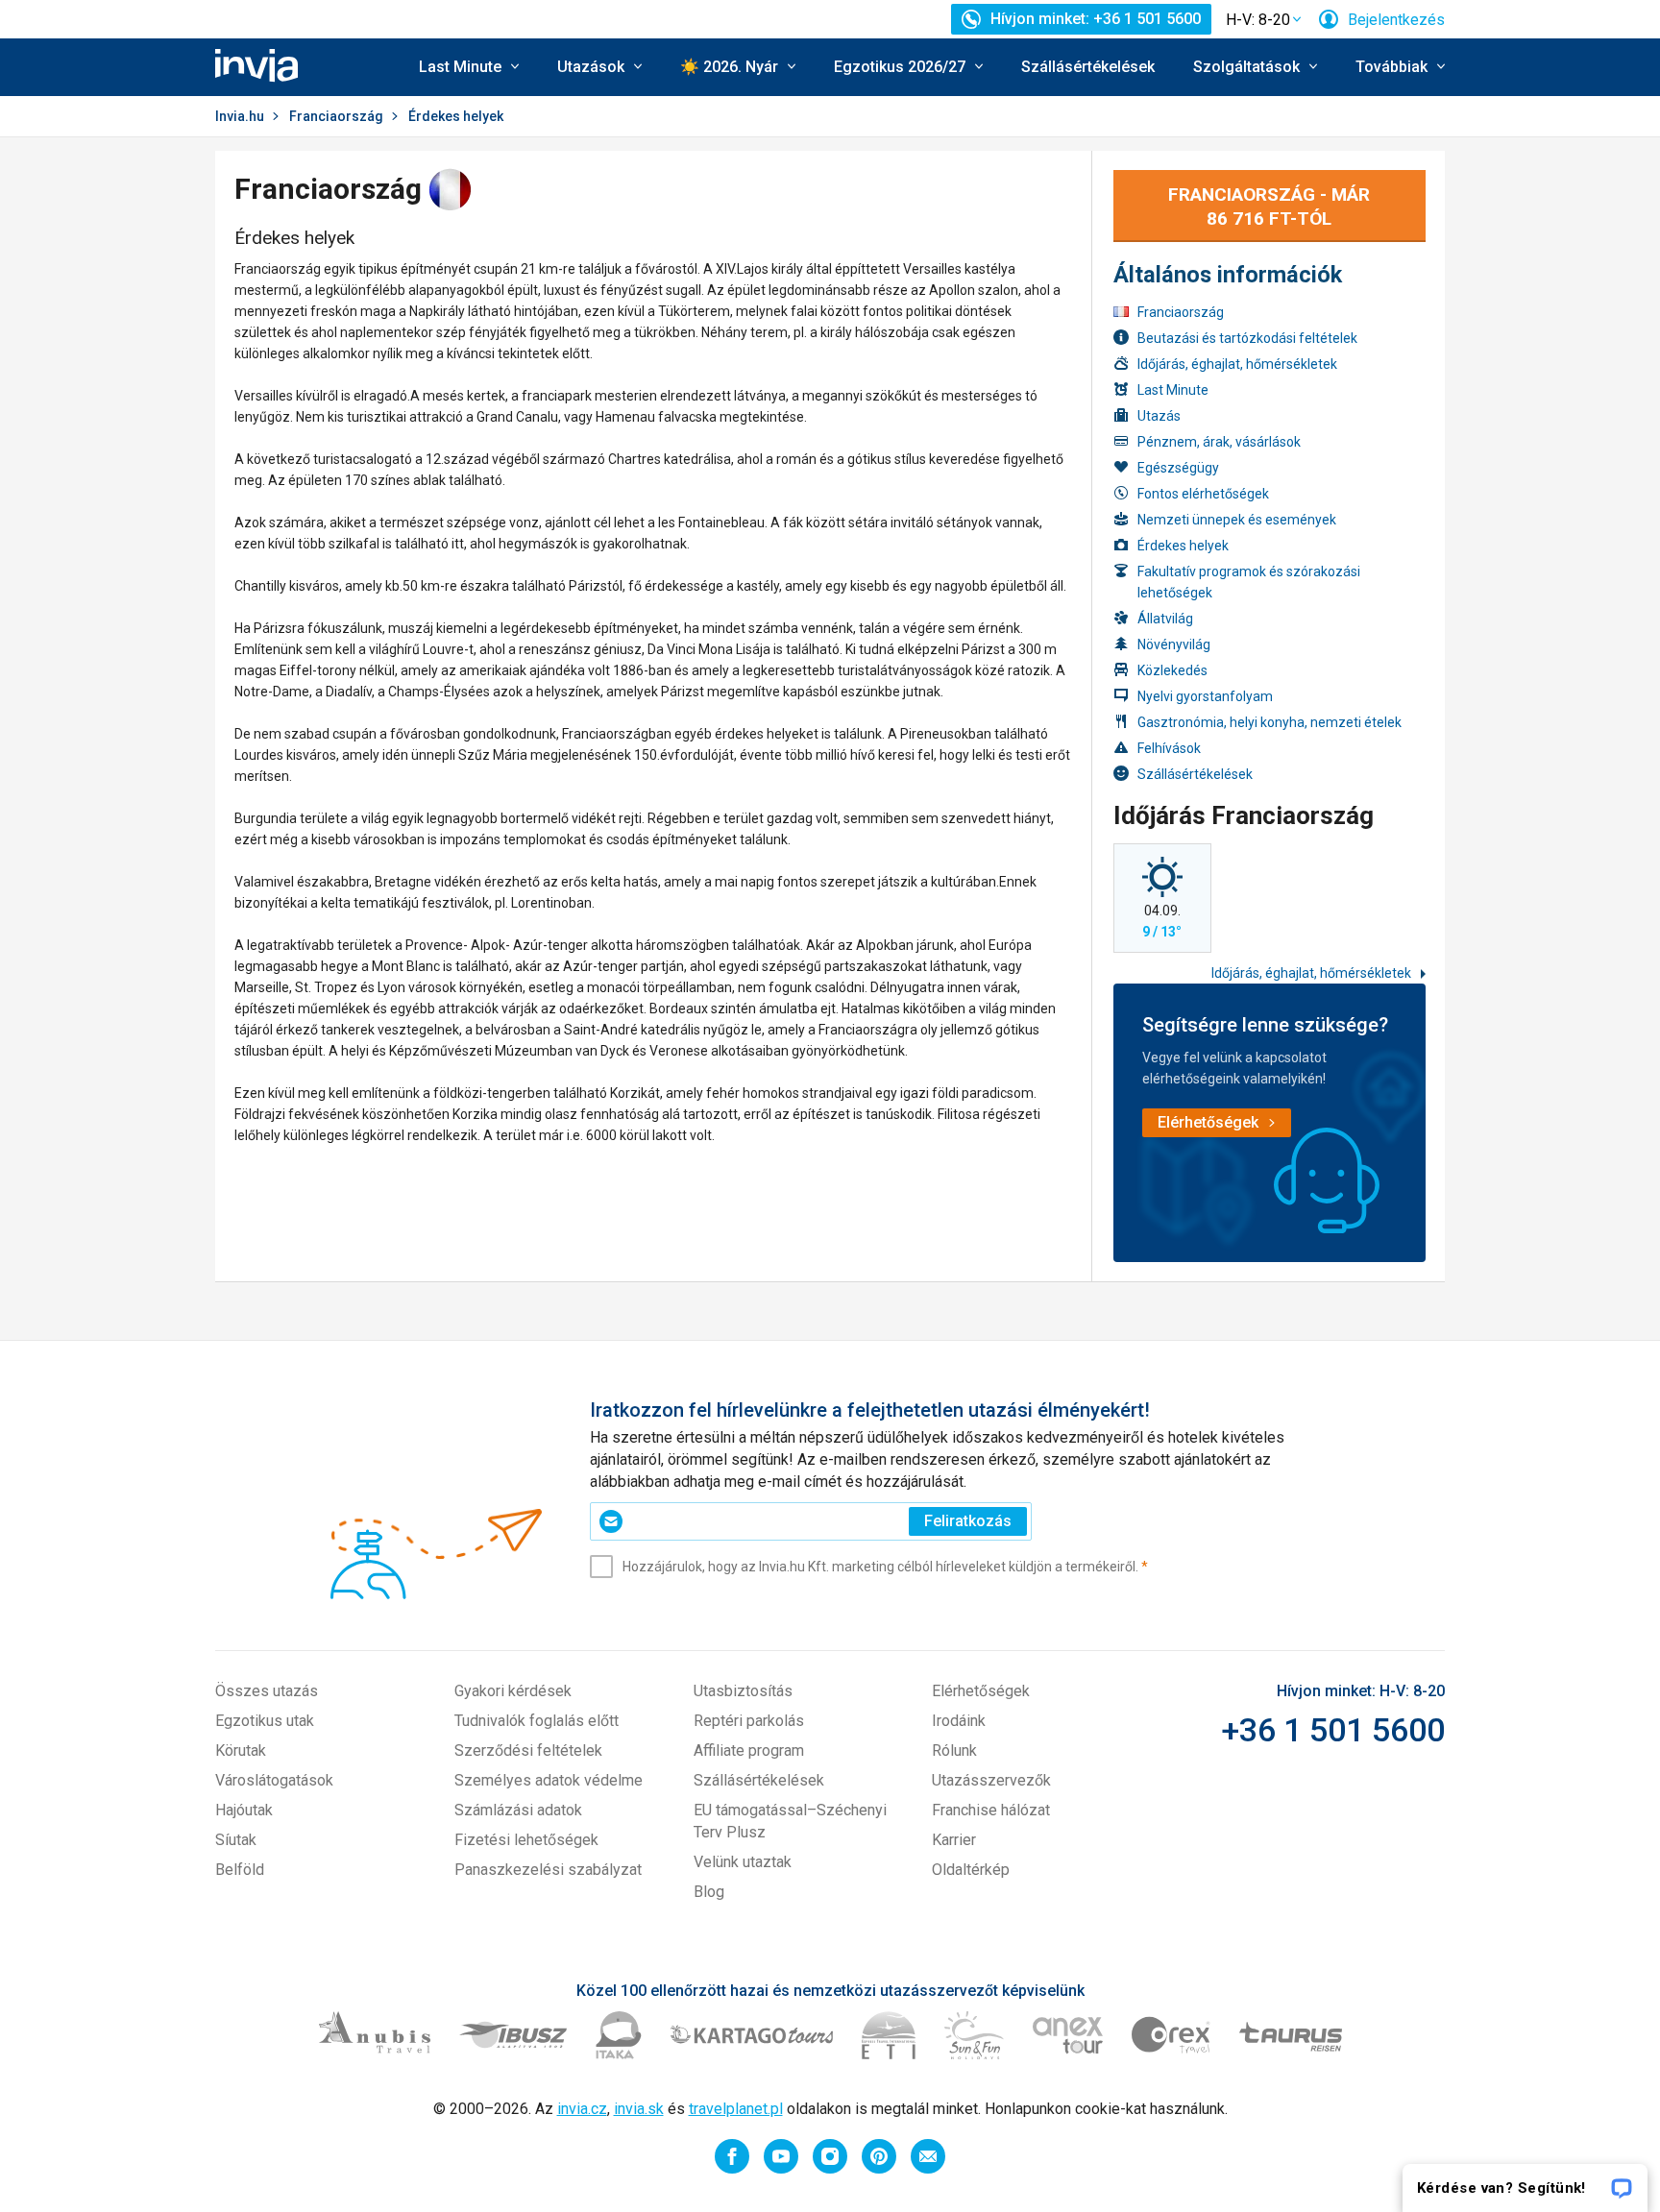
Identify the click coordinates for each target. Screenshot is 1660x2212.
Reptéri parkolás (749, 1721)
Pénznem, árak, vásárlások (1219, 442)
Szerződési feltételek (528, 1750)
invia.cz (582, 2109)
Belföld (240, 1870)
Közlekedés (1172, 670)
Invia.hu (240, 116)
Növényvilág (1174, 644)
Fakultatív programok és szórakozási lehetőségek (1249, 582)
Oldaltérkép (971, 1870)
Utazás (1159, 416)
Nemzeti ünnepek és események (1237, 520)
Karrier (954, 1840)
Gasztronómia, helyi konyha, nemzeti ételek (1269, 722)
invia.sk (639, 2109)
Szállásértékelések (1088, 67)
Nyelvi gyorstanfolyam (1205, 696)
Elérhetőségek (981, 1691)
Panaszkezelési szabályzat (548, 1870)
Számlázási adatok (518, 1810)
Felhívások (1169, 748)
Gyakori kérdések (513, 1691)
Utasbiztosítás (743, 1691)
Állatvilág (1165, 619)
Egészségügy (1178, 468)
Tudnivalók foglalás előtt (537, 1721)
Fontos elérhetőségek (1203, 494)
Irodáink (959, 1721)
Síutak (236, 1840)
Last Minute (1173, 390)
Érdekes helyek (1183, 546)
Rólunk (954, 1750)
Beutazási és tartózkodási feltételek (1247, 338)
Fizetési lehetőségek (526, 1840)
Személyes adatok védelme (549, 1780)
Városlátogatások (274, 1780)
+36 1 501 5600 (1333, 1730)
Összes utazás (267, 1691)
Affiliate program (749, 1750)
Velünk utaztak (743, 1862)
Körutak (241, 1750)
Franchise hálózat (991, 1810)
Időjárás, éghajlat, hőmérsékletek (1237, 364)
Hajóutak (244, 1810)
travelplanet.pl (736, 2109)
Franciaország (336, 116)
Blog (709, 1892)
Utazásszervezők (991, 1780)
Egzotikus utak (265, 1721)
